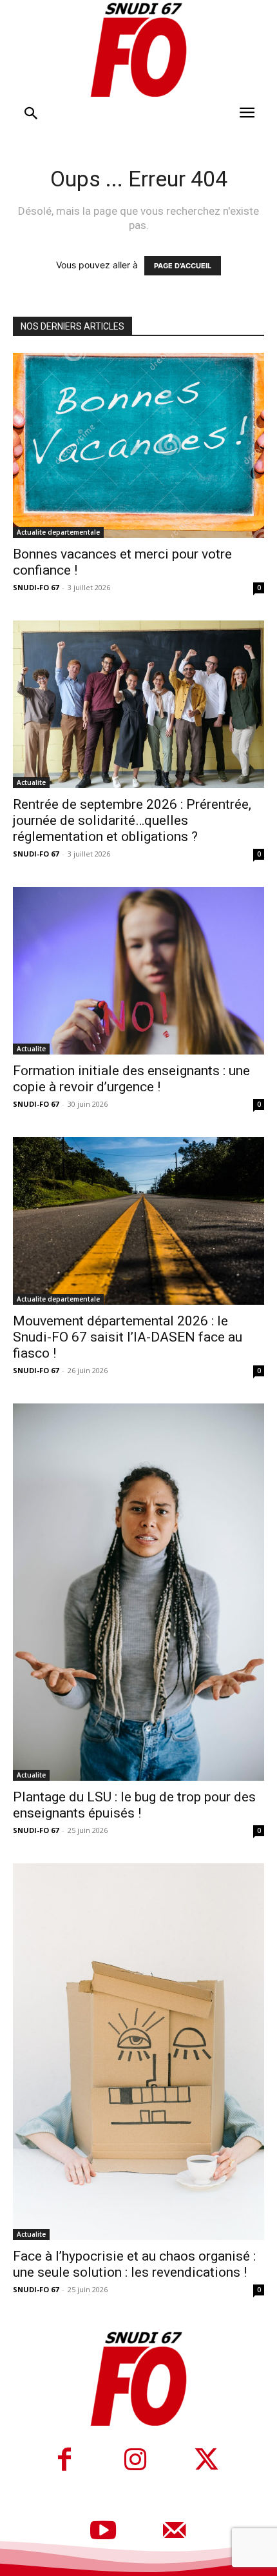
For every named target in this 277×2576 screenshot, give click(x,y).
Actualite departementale (58, 532)
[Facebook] (64, 2461)
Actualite (31, 782)
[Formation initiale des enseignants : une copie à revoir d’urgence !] (138, 971)
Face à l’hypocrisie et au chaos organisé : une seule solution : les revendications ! (134, 2264)
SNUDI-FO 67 (36, 587)
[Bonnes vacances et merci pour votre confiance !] (138, 445)
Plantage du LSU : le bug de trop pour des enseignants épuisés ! (134, 1805)
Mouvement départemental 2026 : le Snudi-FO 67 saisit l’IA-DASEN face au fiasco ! (128, 1337)
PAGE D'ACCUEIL (183, 266)
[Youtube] (103, 2532)
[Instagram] (135, 2461)
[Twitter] (206, 2461)
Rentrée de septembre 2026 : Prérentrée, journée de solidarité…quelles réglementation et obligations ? (132, 820)
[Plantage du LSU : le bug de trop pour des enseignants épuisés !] (138, 1592)
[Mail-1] (174, 2532)
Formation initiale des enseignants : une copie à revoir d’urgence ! (131, 1079)
